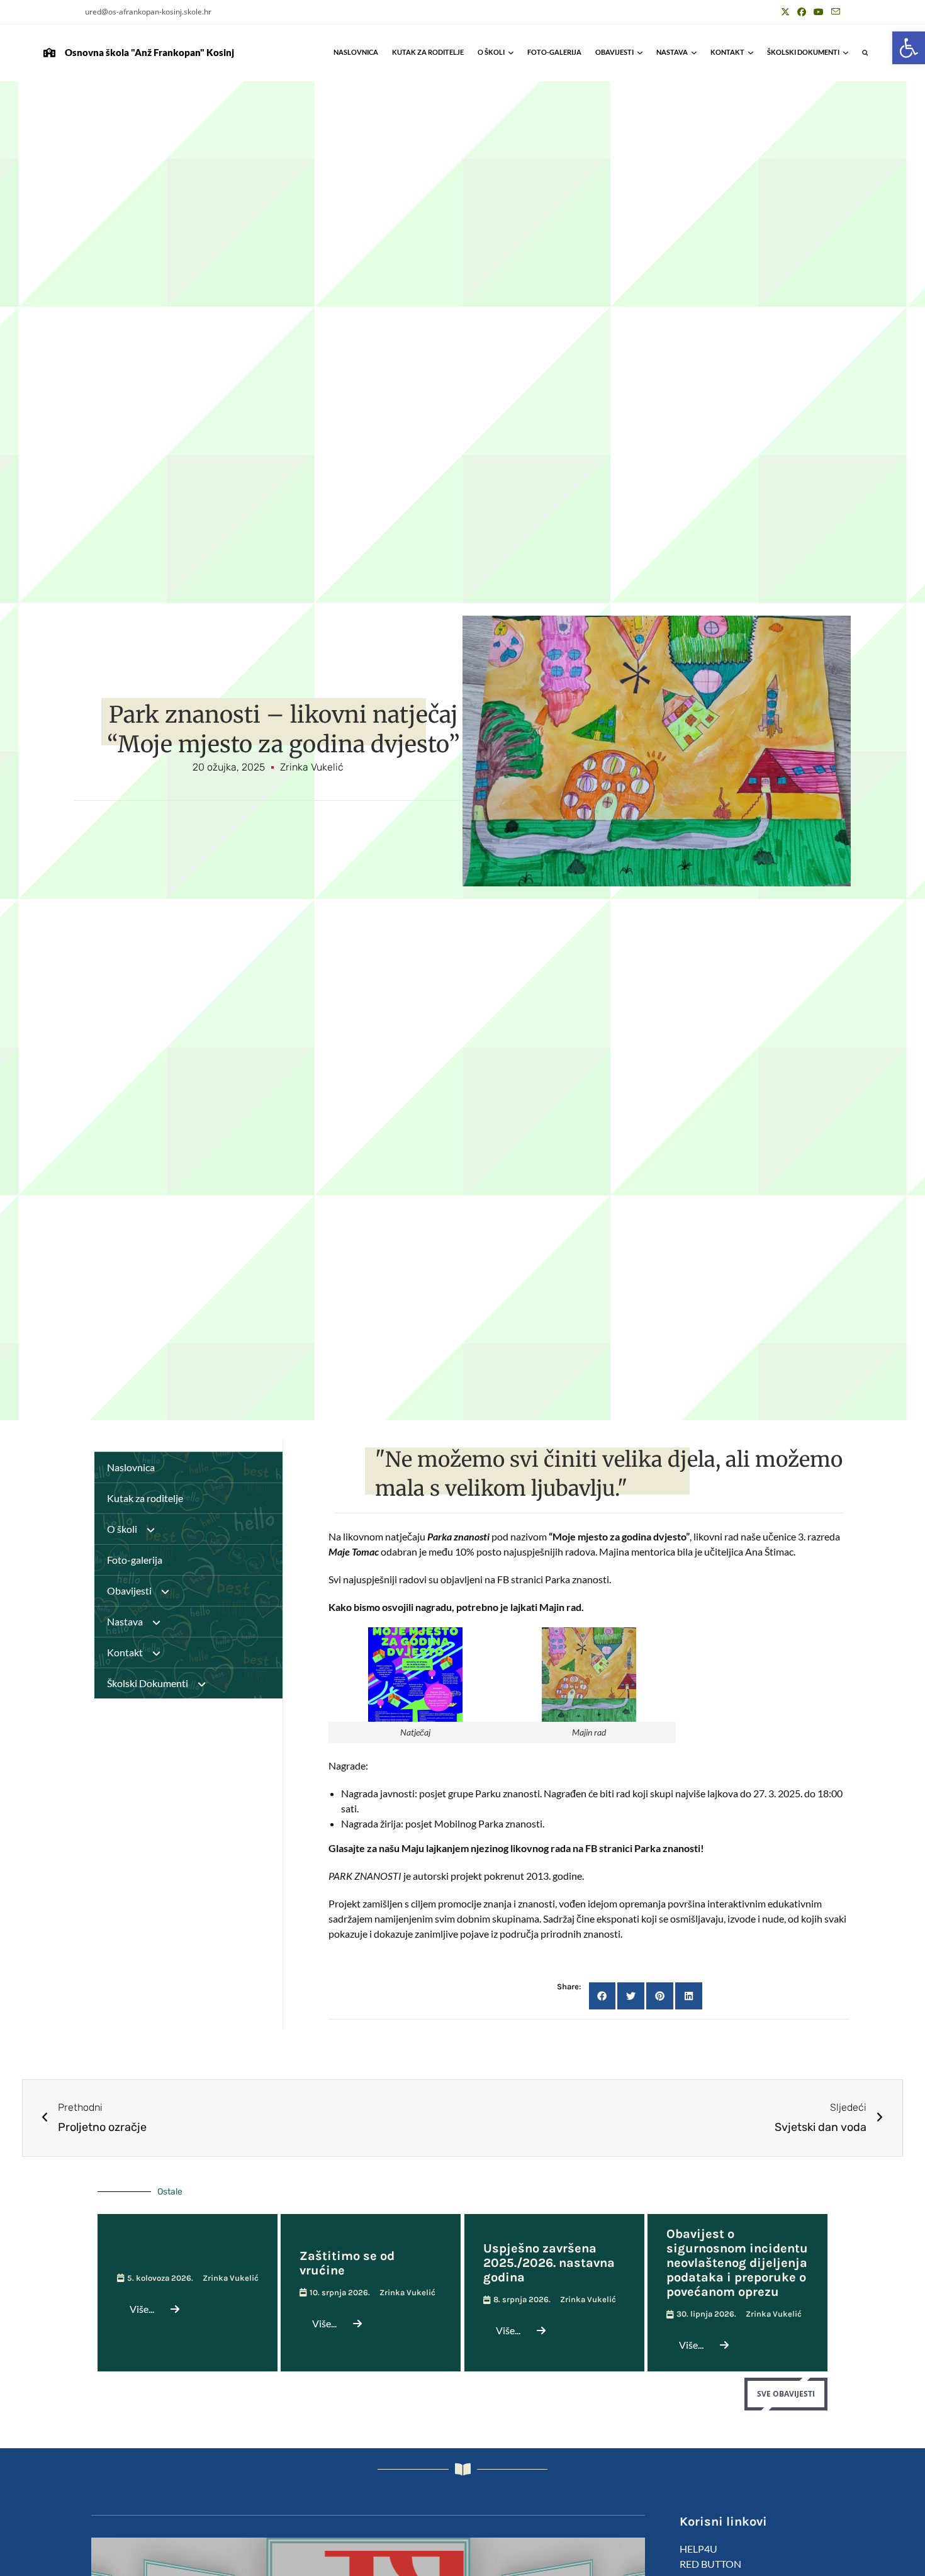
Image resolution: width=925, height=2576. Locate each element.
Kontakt (727, 52)
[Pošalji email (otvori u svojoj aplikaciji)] (834, 12)
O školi (491, 52)
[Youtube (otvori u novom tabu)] (819, 12)
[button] (909, 48)
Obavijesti (614, 52)
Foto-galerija (554, 52)
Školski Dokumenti (803, 52)
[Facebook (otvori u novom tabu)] (802, 12)
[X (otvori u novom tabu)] (785, 12)
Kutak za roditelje (428, 52)
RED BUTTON (710, 2564)
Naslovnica (356, 52)
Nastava (672, 52)
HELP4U (698, 2549)
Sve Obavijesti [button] (786, 2394)
